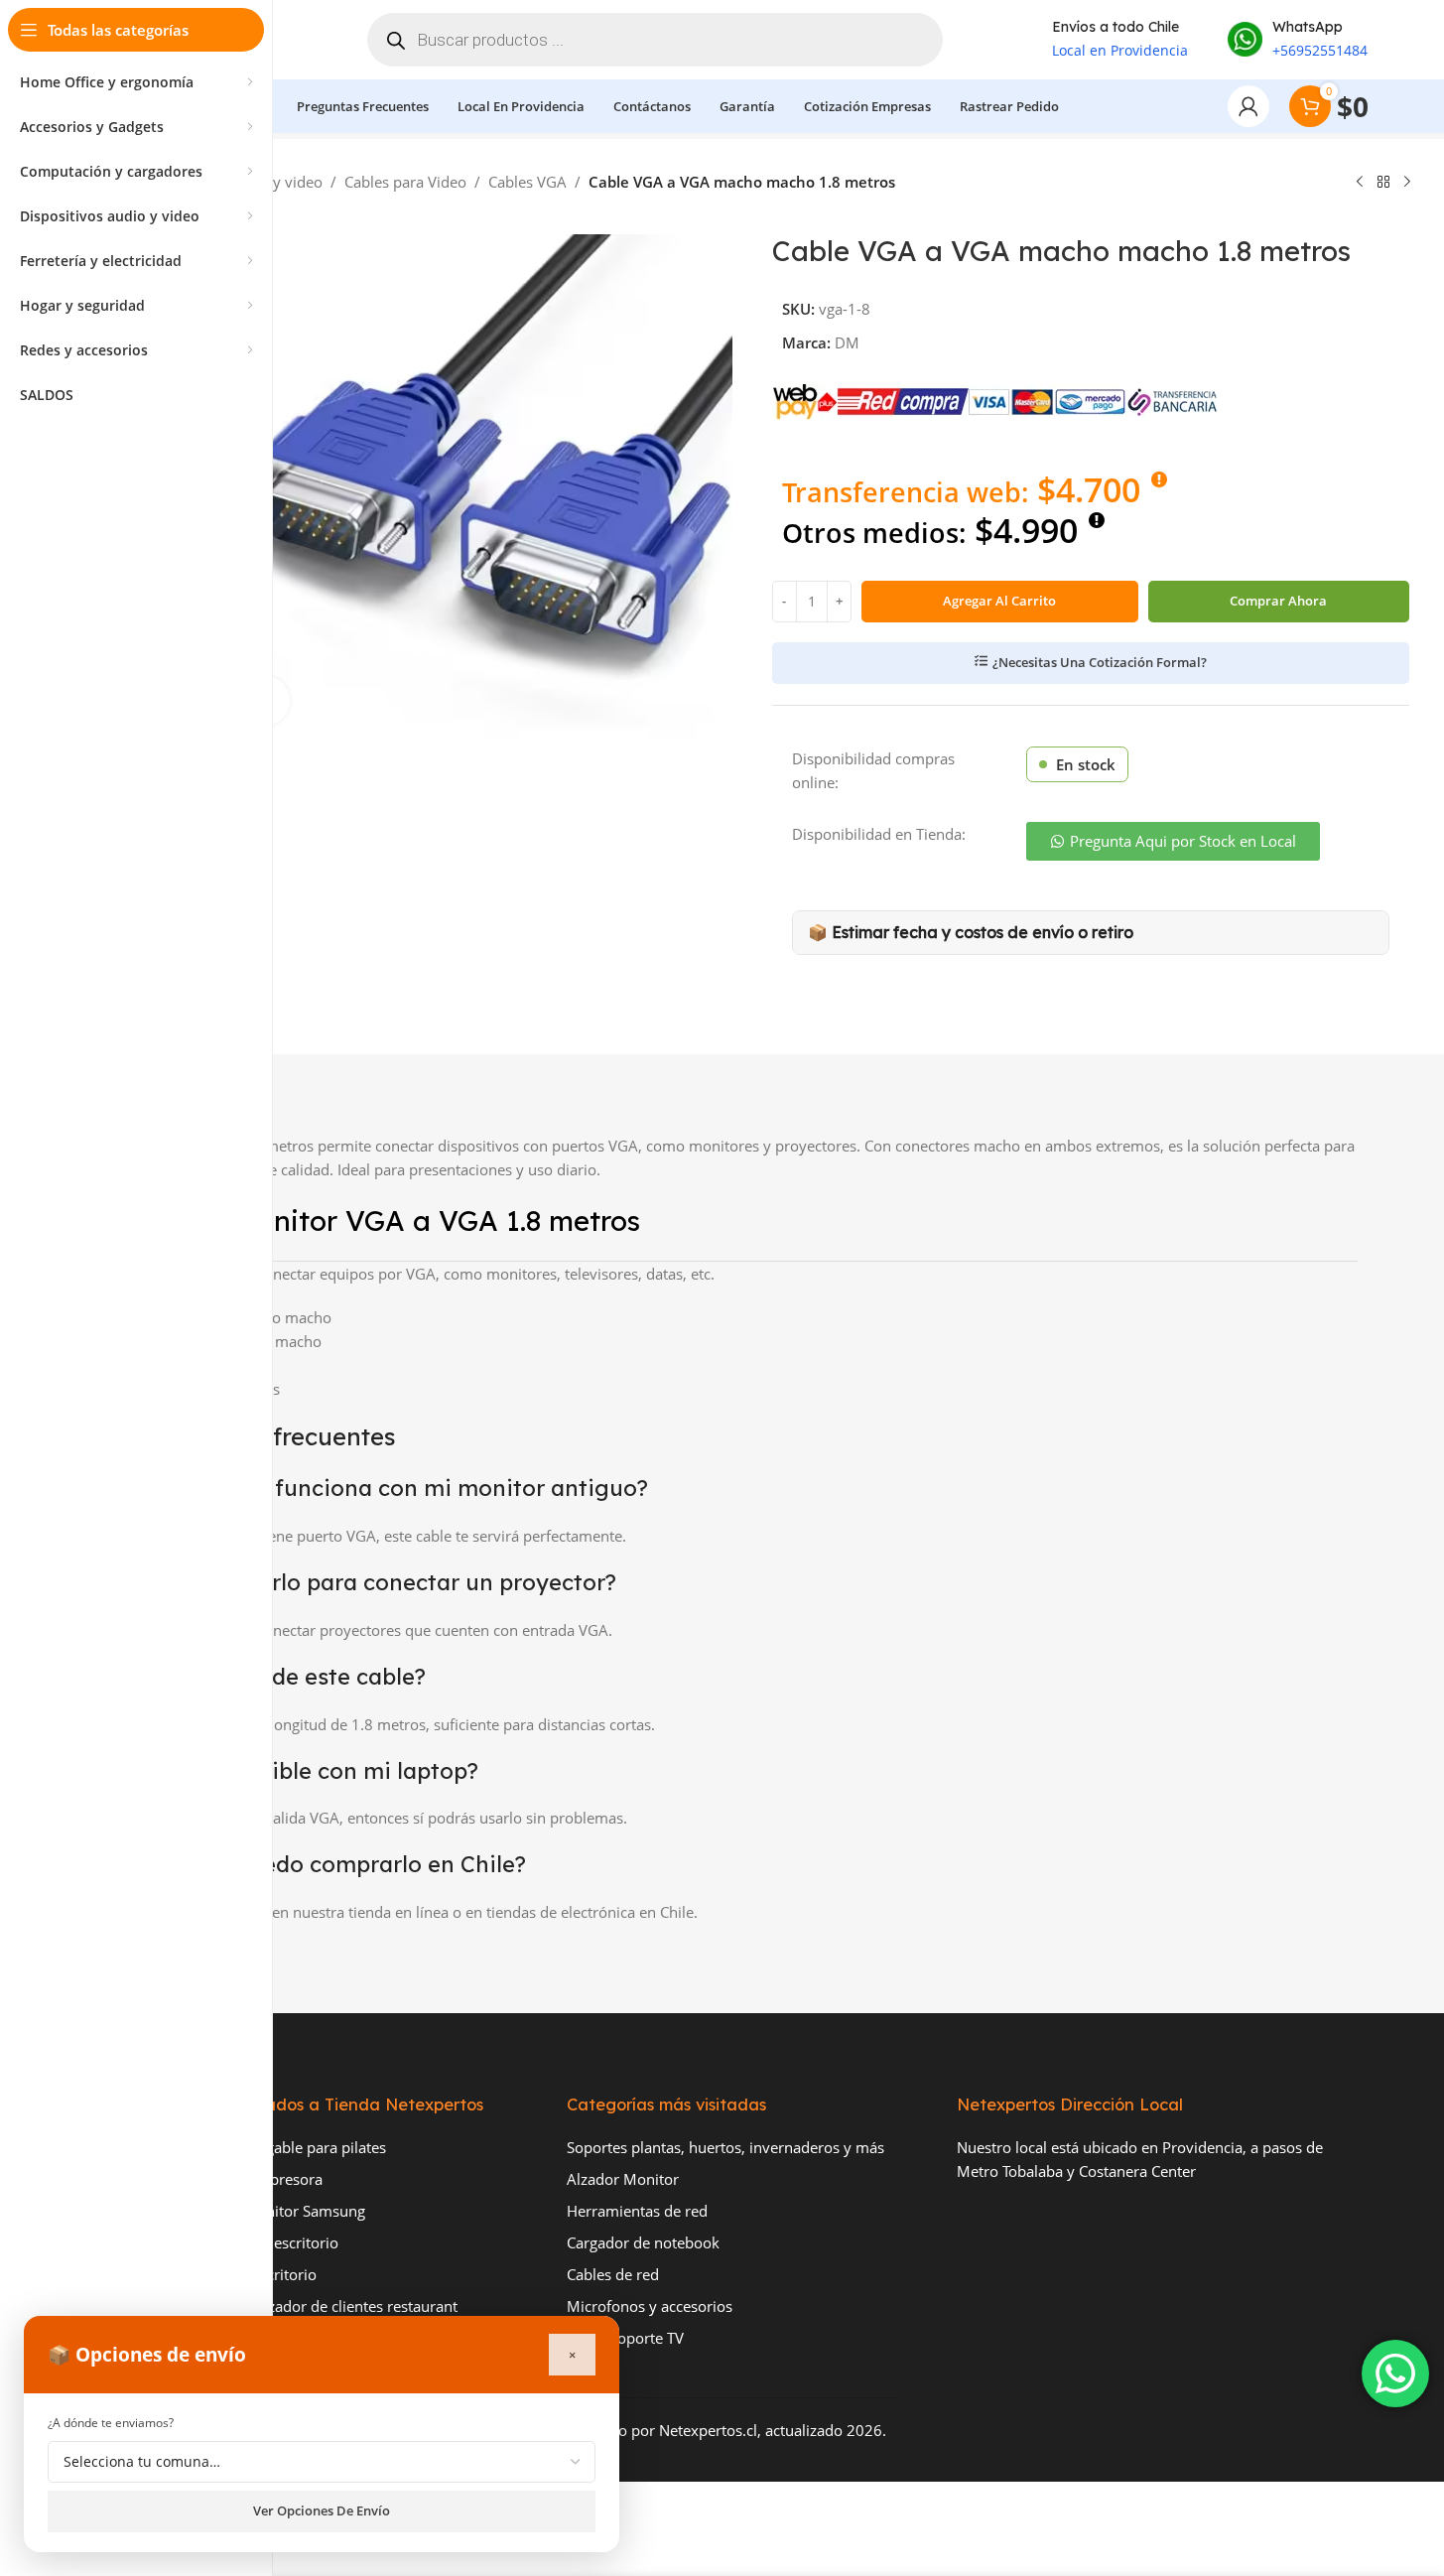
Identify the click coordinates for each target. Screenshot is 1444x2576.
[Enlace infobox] (1298, 40)
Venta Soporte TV (625, 2338)
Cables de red (613, 2274)
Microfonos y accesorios (650, 2306)
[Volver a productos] (1383, 183)
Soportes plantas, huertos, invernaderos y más (725, 2147)
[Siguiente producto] (1407, 183)
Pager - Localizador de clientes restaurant (317, 2306)
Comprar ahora (1278, 601)
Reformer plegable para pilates (281, 2147)
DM (847, 342)
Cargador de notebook (643, 2242)
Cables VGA (527, 182)
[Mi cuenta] (1248, 106)
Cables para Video (405, 182)
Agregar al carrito (999, 601)
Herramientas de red (637, 2211)
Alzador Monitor (623, 2179)
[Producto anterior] (1360, 183)
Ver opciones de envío (322, 2510)
